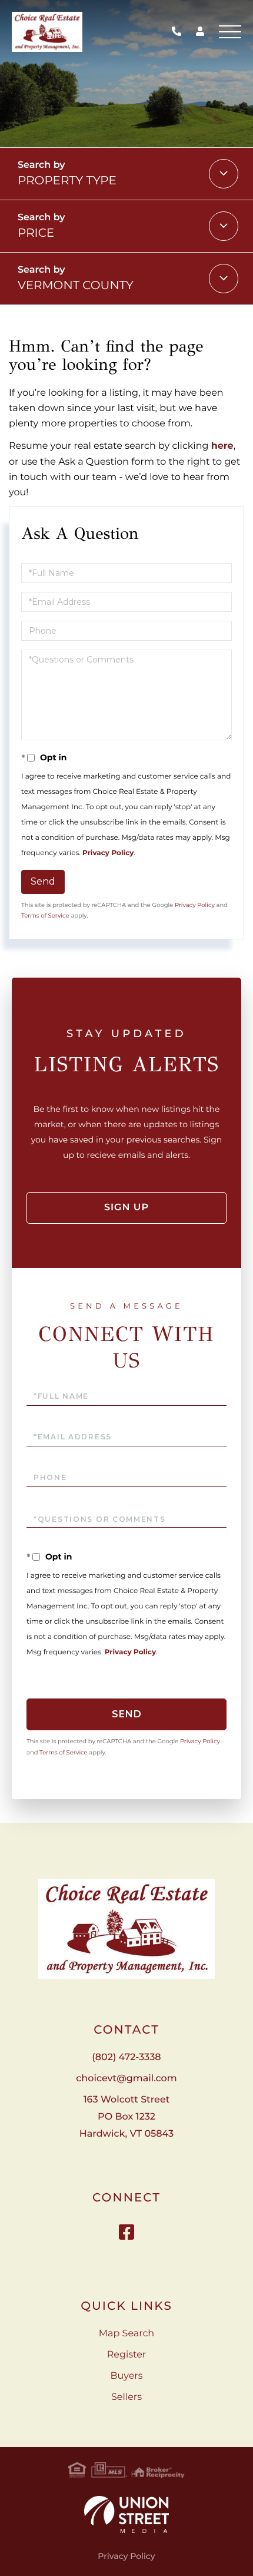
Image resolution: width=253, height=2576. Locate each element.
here (222, 446)
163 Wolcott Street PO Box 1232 (126, 2117)
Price (36, 233)
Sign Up (126, 1208)
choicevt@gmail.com (126, 2079)
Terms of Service (45, 915)
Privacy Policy (108, 853)
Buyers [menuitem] (126, 2376)
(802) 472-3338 (179, 32)
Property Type (67, 181)
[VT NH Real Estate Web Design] (126, 2514)
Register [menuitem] (127, 2355)
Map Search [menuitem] (126, 2334)
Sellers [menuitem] (126, 2397)
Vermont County (76, 286)
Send (43, 881)
